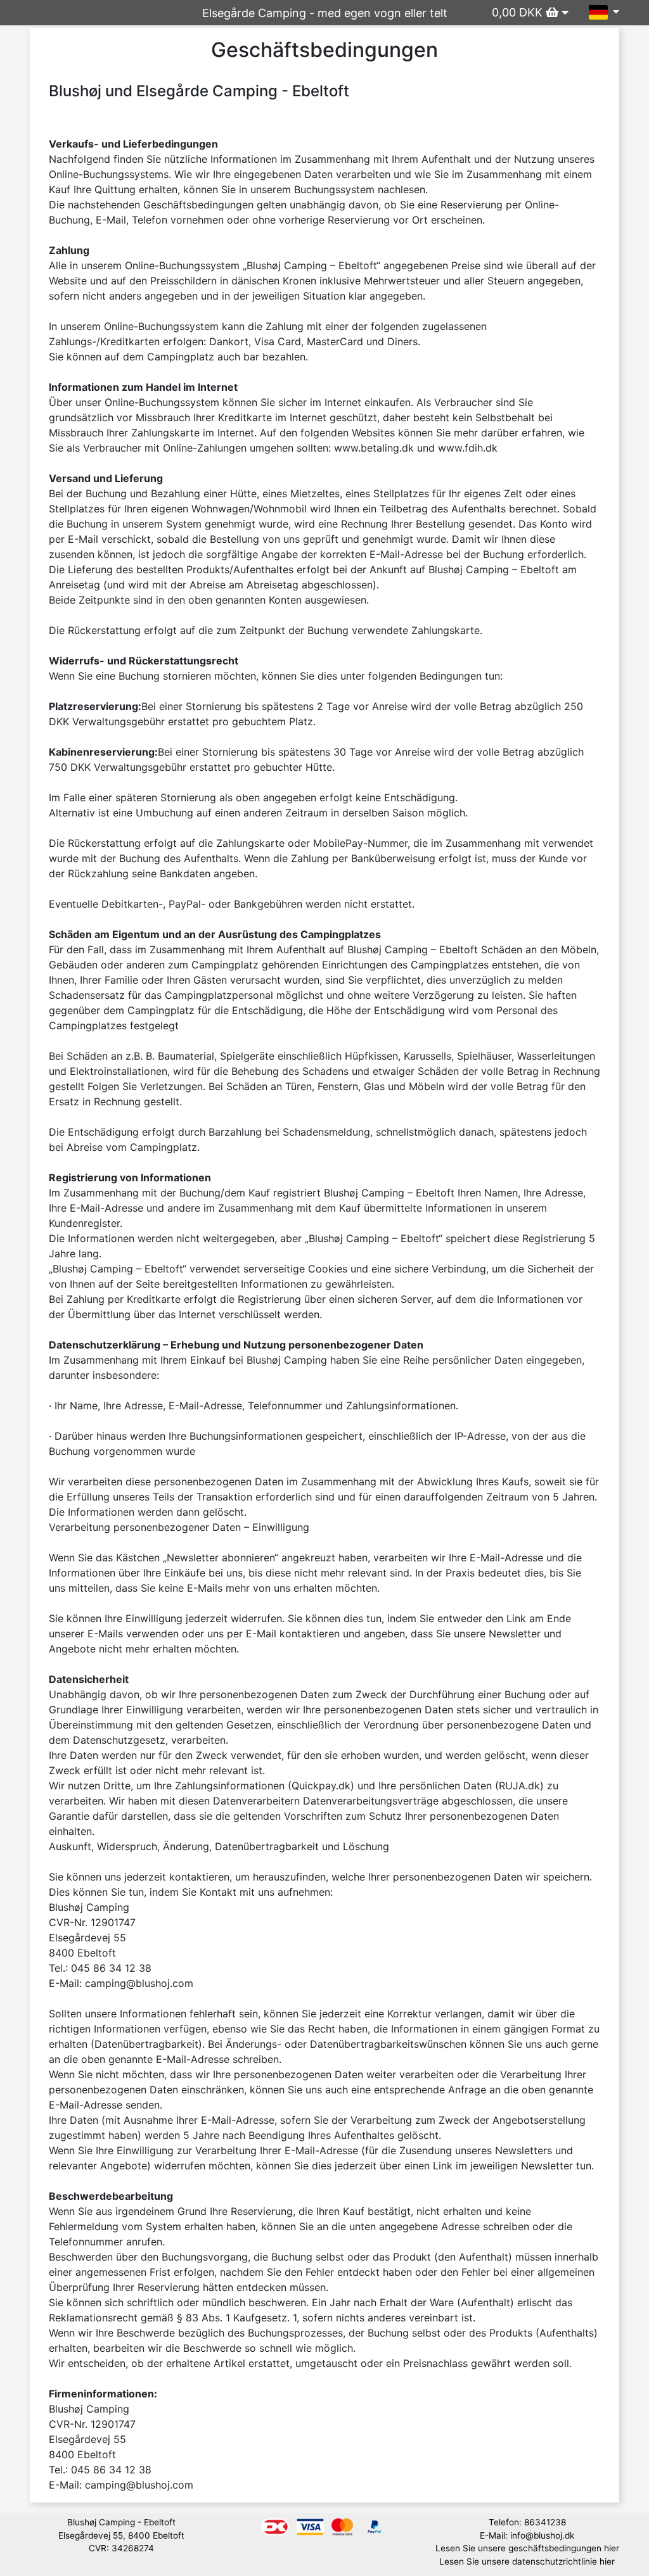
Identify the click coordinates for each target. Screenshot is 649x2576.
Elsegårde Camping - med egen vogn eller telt (325, 13)
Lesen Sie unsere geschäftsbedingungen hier (527, 2548)
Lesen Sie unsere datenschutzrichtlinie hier (527, 2561)
